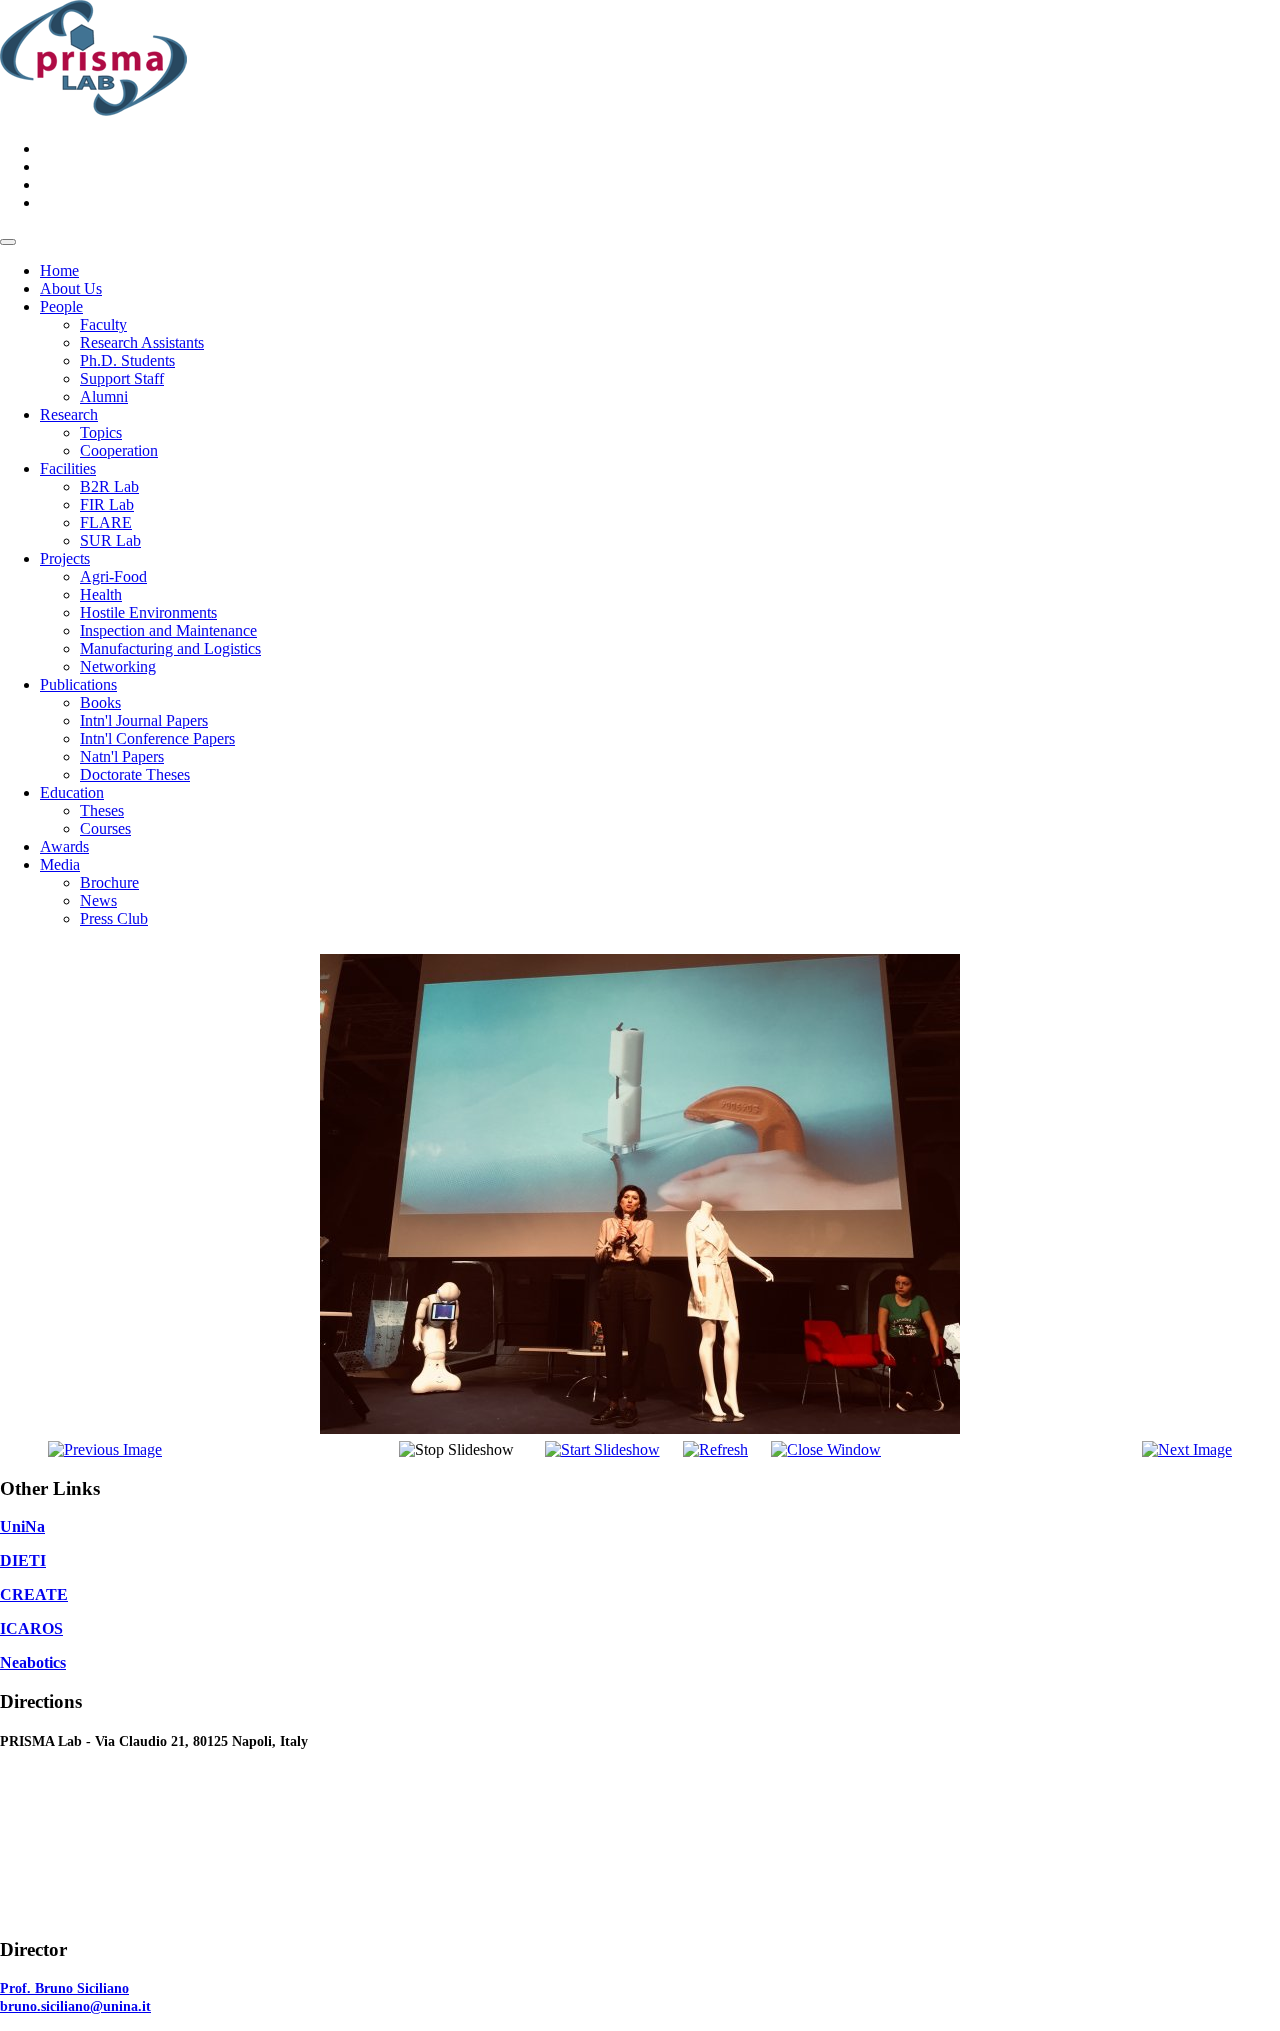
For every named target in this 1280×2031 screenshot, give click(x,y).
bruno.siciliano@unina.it (75, 2006)
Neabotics (33, 1662)
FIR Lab (107, 504)
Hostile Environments (148, 612)
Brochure (109, 882)
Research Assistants (142, 342)
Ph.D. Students (127, 360)
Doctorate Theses (135, 774)
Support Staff (122, 378)
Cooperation (119, 450)
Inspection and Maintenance (168, 630)
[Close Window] (826, 1449)
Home (59, 270)
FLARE (106, 522)
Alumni (104, 396)
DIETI (23, 1560)
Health (101, 594)
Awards (64, 846)
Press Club (114, 918)
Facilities (68, 468)
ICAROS (31, 1628)
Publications (78, 684)
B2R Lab (109, 486)
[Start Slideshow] (602, 1449)
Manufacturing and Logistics (170, 648)
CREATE (34, 1594)
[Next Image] (1187, 1449)
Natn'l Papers (122, 756)
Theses (102, 810)
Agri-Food (113, 576)
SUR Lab (110, 540)
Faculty (103, 324)
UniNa (22, 1526)
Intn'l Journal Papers (144, 720)
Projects (65, 558)
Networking (118, 666)
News (98, 900)
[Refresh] (715, 1449)
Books (100, 702)
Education (72, 792)
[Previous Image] (105, 1449)
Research (69, 414)
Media (60, 864)
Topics (101, 432)
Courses (105, 828)
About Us (71, 288)
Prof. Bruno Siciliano (64, 1988)
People (61, 306)
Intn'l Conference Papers (157, 738)
